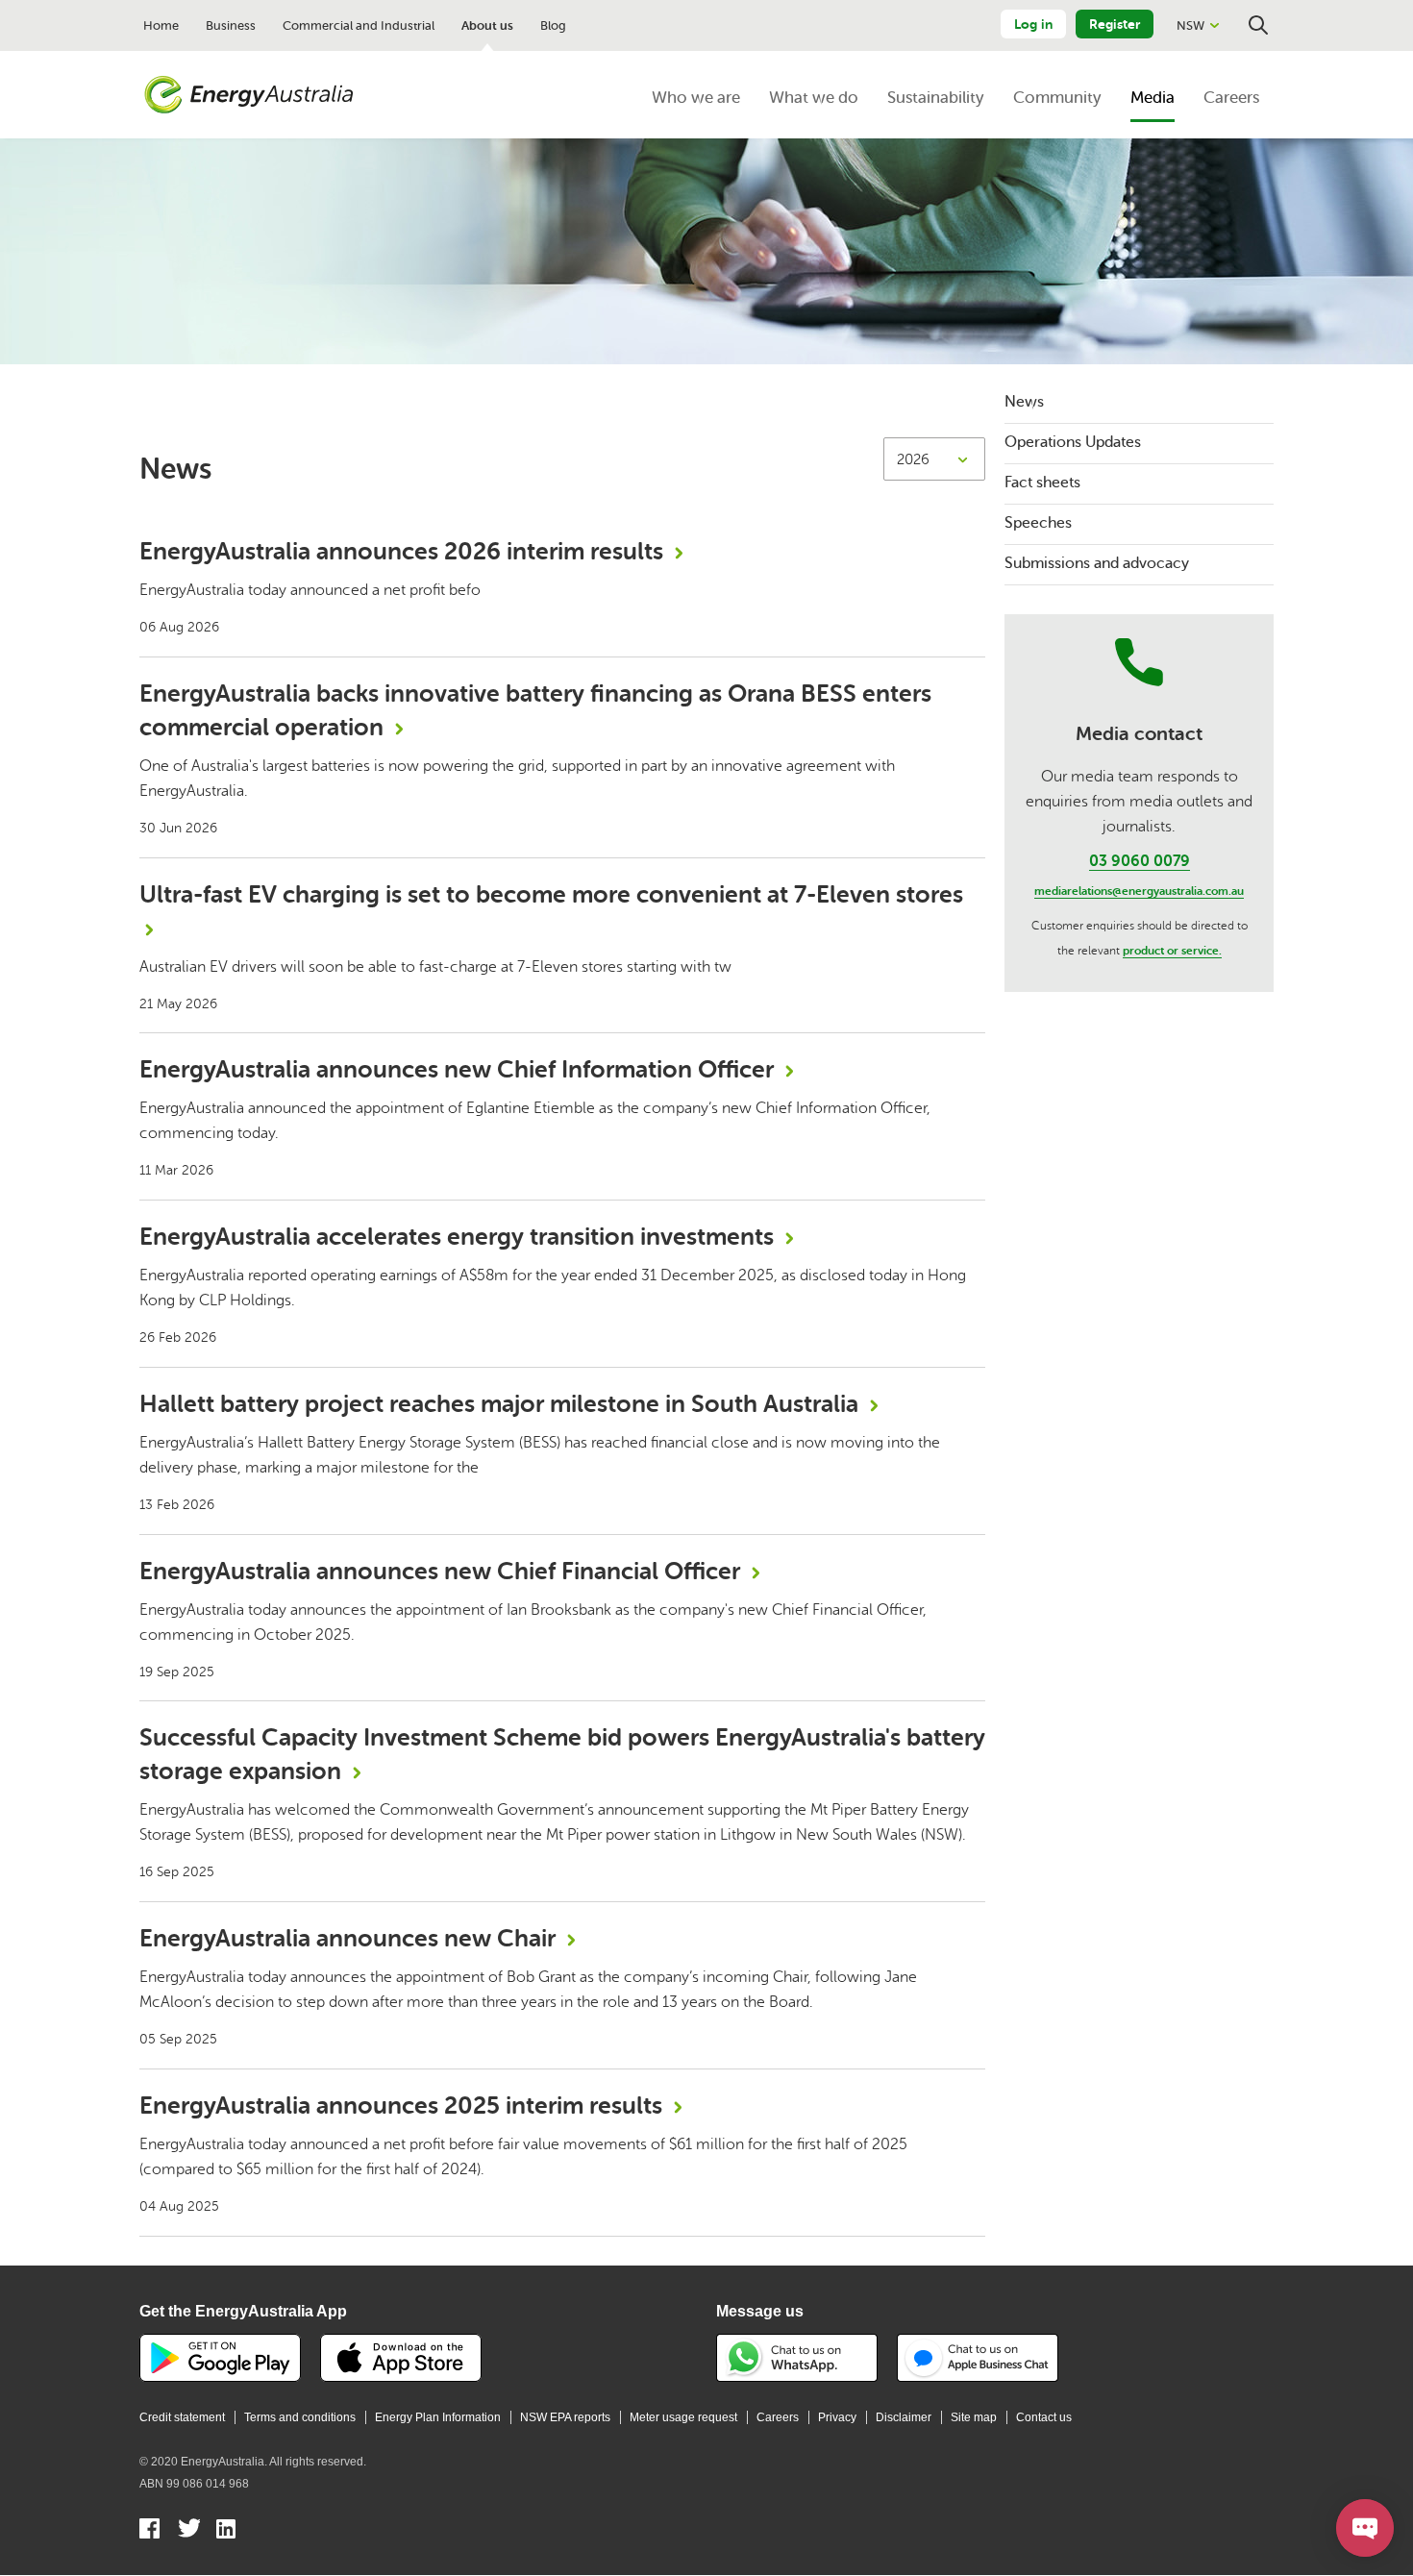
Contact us (1044, 2417)
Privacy (837, 2417)
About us (487, 25)
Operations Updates (1073, 442)
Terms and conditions (300, 2417)
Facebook (150, 2531)
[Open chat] (1365, 2528)
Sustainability (936, 98)
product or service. (1172, 951)
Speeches (1038, 523)
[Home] (249, 95)
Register (1115, 24)
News (1024, 402)
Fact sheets (1042, 483)
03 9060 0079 (1140, 861)
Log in (1033, 24)
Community (1057, 98)
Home (161, 25)
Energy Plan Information (438, 2417)
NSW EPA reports (565, 2417)
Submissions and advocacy (1097, 563)
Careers (1231, 98)
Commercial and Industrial (359, 25)
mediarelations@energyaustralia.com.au (1139, 891)
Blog (553, 25)
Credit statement (182, 2417)
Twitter (189, 2531)
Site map (974, 2417)
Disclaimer (904, 2417)
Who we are (696, 98)
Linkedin (227, 2531)
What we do (814, 98)
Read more (562, 586)
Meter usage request (683, 2417)
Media (1153, 98)
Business (231, 25)
